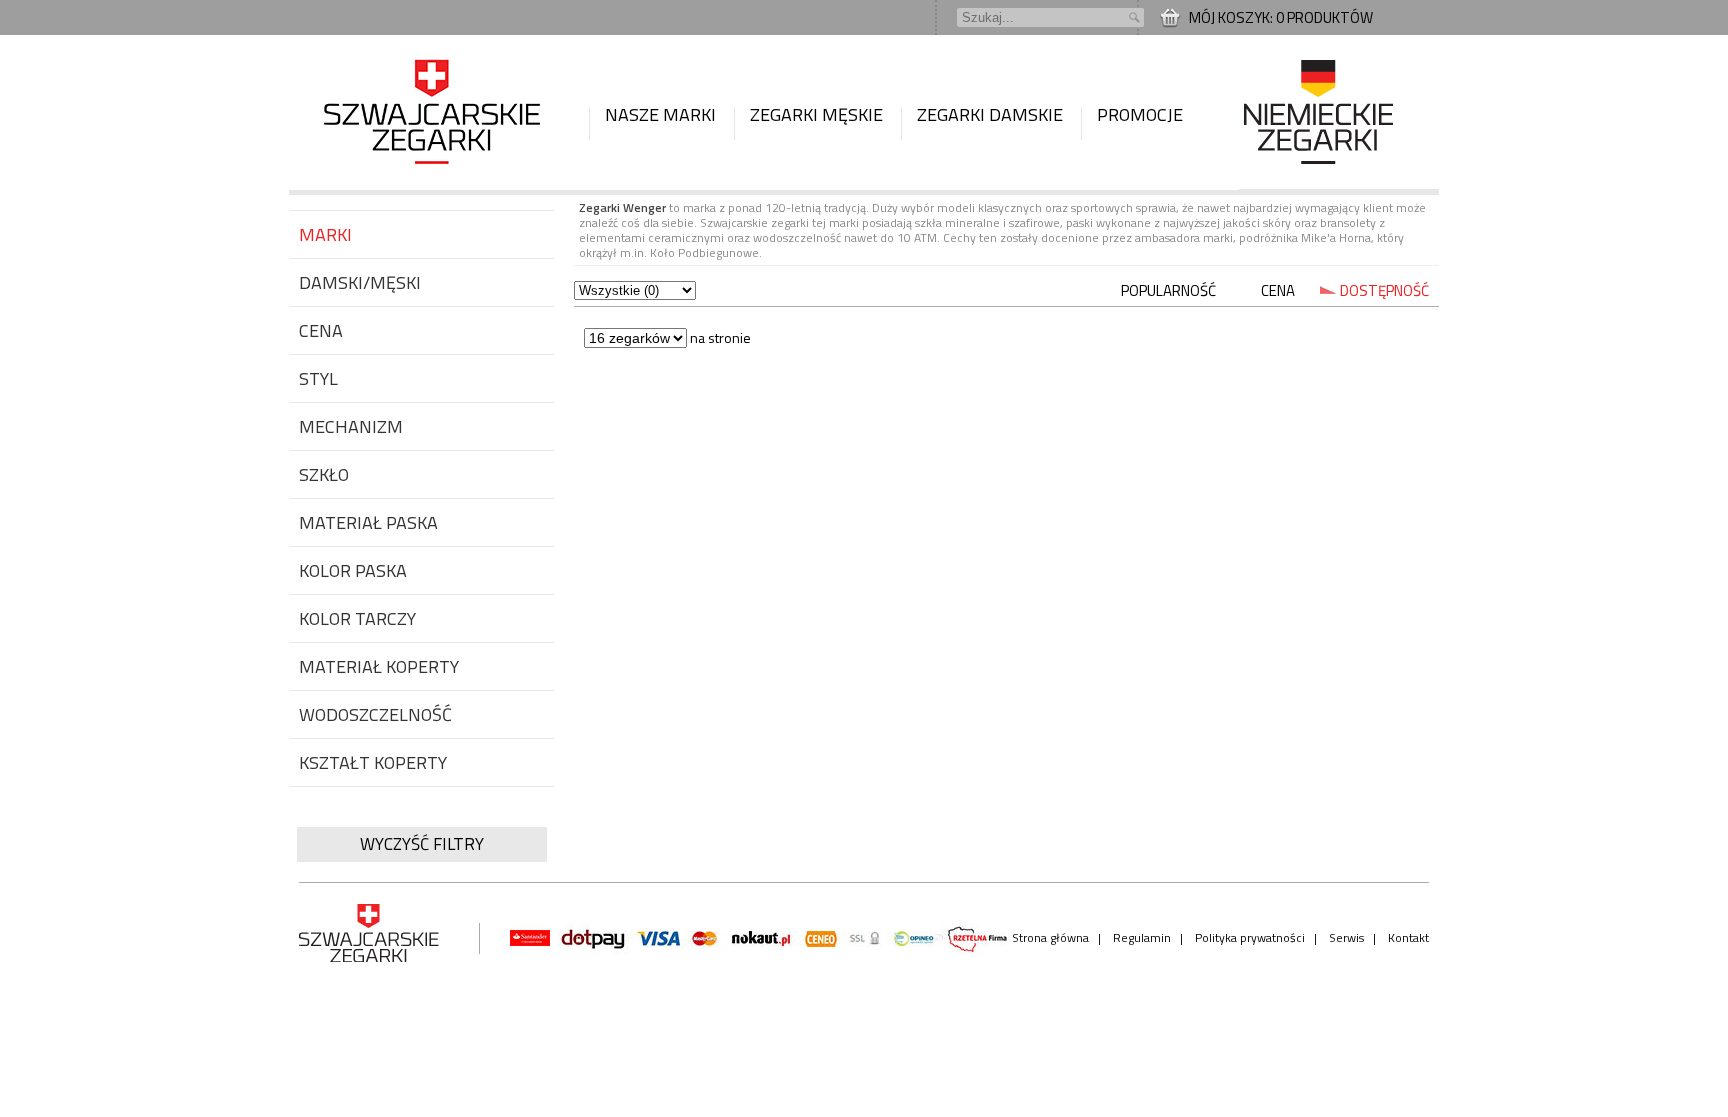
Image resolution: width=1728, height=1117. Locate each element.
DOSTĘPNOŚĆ (1384, 290)
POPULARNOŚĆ (1168, 290)
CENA (1278, 290)
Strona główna (1050, 937)
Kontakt (1408, 937)
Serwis (1346, 937)
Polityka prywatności (1250, 937)
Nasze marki (660, 114)
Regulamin (1142, 937)
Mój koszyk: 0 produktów (1281, 17)
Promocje (1140, 114)
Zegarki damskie (990, 114)
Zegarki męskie (816, 114)
